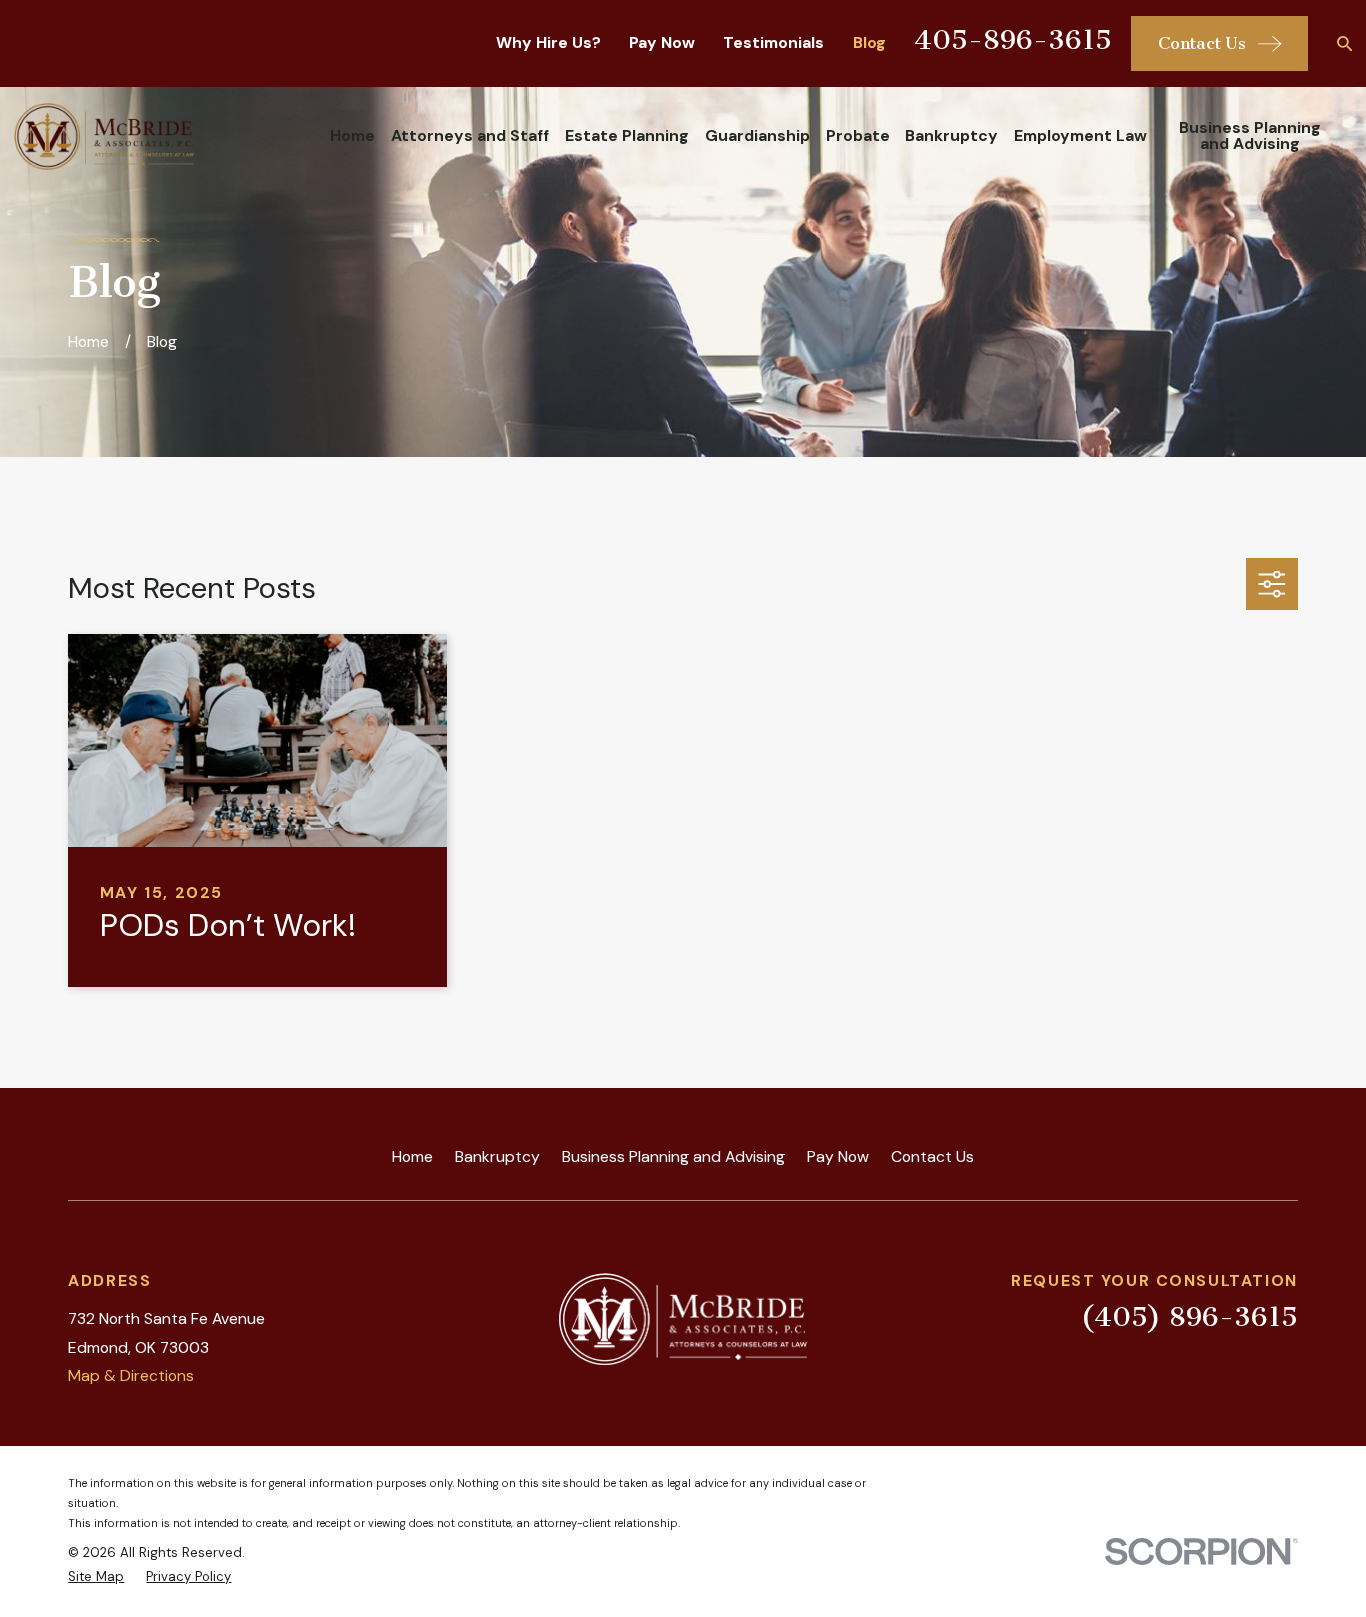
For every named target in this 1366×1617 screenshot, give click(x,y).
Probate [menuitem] (858, 135)
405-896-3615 (1013, 40)
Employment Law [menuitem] (1080, 135)
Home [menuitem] (352, 135)
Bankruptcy (497, 1156)
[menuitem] (96, 1577)
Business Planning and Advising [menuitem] (1250, 135)
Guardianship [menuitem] (757, 135)
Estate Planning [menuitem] (627, 135)
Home (412, 1156)
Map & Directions (131, 1375)
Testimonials (773, 42)
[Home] (104, 136)
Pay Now (662, 42)
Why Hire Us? (548, 42)
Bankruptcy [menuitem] (951, 135)
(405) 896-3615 (1189, 1317)
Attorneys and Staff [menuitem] (470, 135)
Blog (869, 42)
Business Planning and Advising (673, 1156)
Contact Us (932, 1156)
